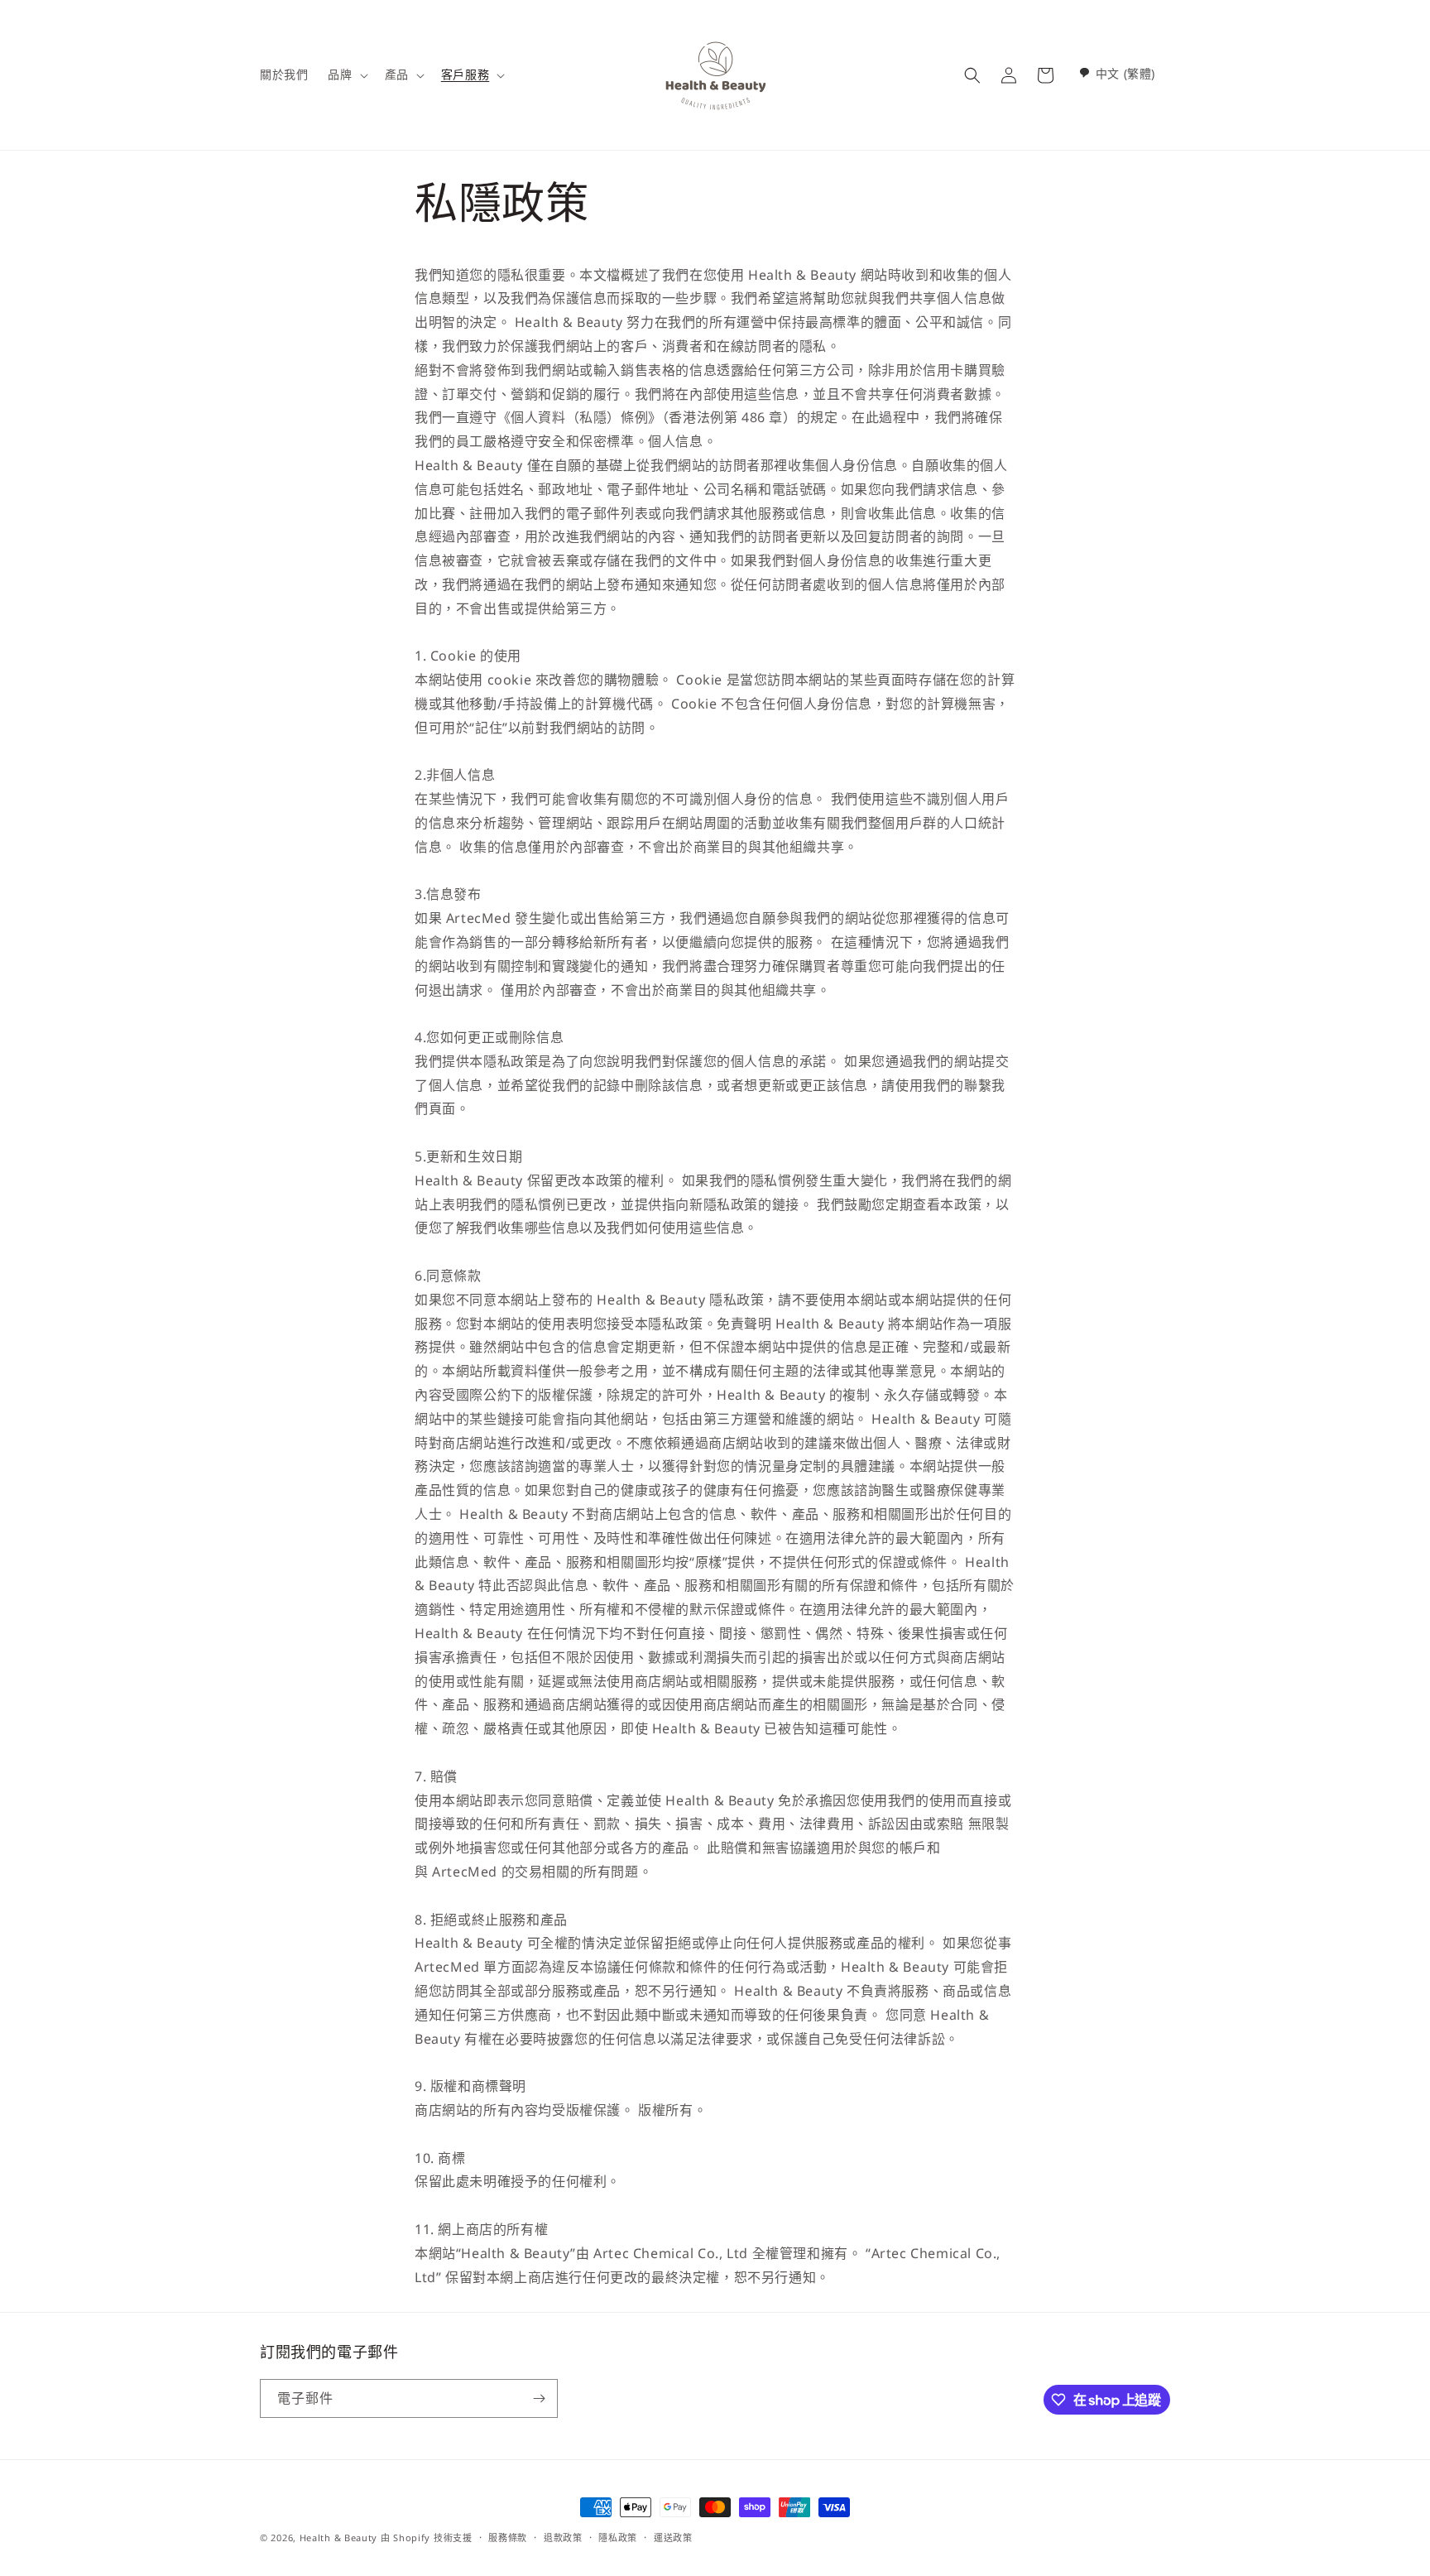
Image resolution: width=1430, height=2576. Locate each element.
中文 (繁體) (1125, 73)
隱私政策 (618, 2538)
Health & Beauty (339, 2538)
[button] (346, 74)
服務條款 (508, 2538)
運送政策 (673, 2538)
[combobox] (1117, 73)
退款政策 (563, 2538)
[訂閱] (539, 2398)
